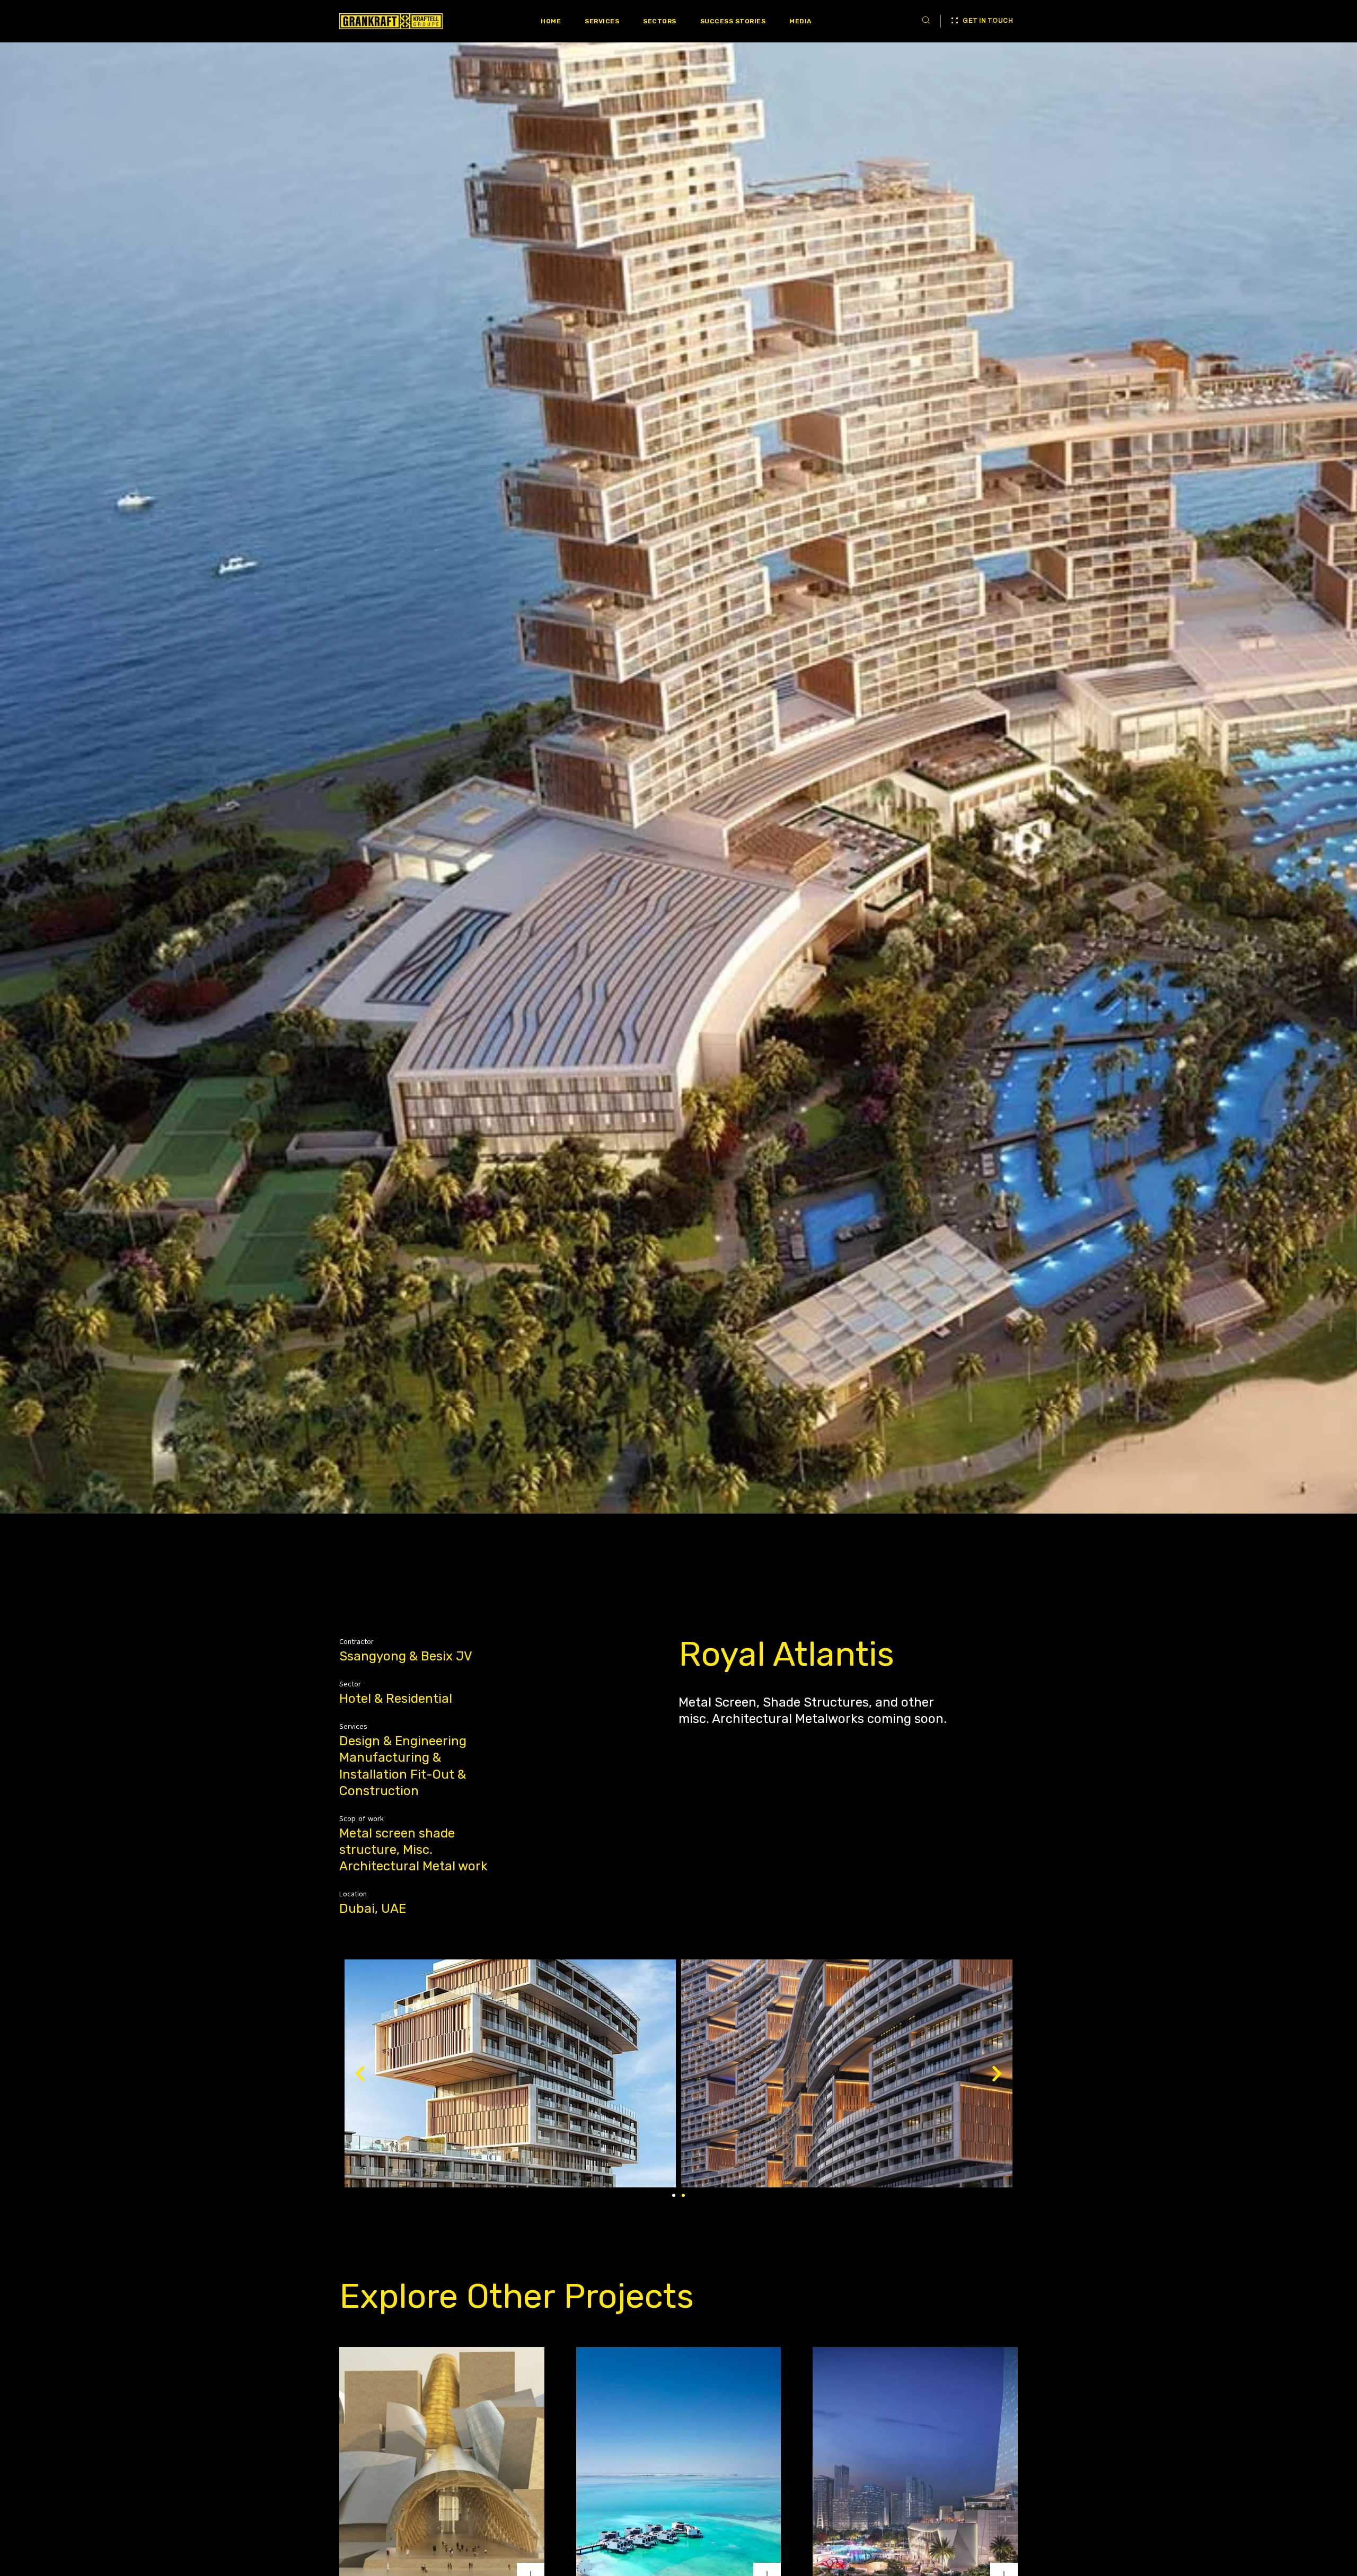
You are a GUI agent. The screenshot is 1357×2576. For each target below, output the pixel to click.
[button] (674, 2195)
